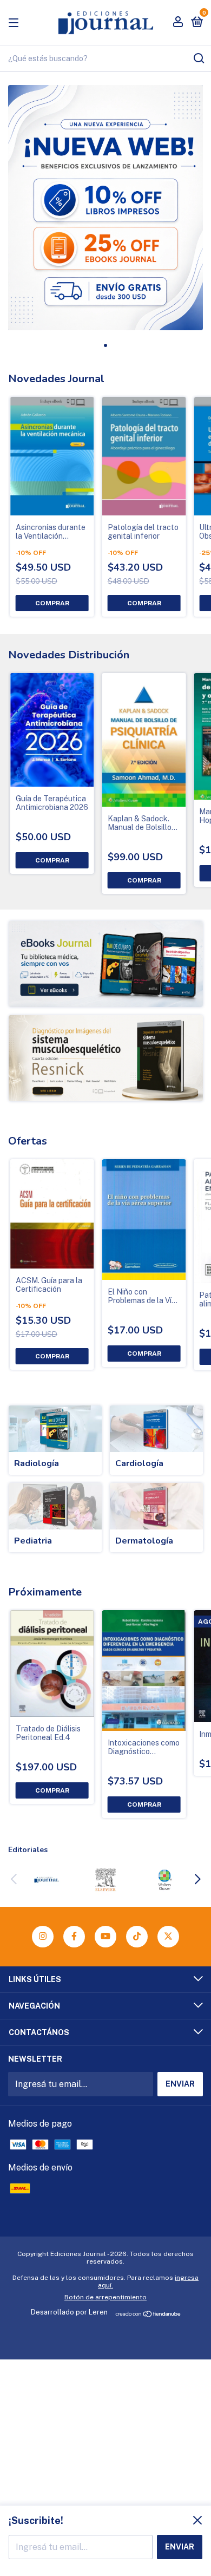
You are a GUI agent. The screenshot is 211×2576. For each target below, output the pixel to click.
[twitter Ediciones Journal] (168, 1937)
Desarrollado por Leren (69, 2312)
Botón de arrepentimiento (105, 2297)
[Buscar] (198, 58)
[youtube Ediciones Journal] (105, 1937)
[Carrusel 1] (106, 964)
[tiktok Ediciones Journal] (137, 1937)
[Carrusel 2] (106, 1058)
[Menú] (15, 22)
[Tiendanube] (149, 2315)
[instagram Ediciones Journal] (43, 1937)
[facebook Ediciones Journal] (74, 1937)
